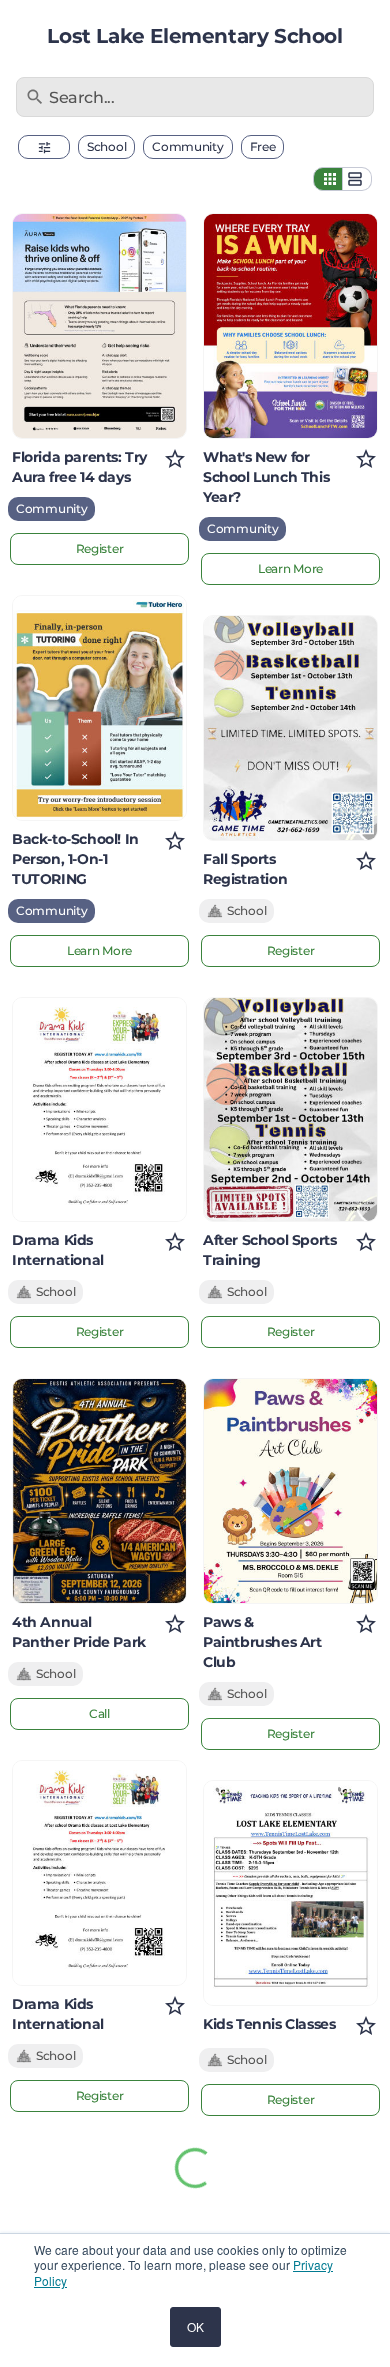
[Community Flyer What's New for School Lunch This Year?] (290, 326)
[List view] (357, 179)
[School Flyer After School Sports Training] (290, 1110)
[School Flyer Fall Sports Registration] (290, 728)
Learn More (99, 950)
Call (99, 1713)
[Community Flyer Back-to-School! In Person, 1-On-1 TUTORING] (99, 708)
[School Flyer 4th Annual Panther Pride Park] (99, 1491)
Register (100, 548)
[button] (44, 147)
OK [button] (195, 2326)
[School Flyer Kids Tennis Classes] (290, 1893)
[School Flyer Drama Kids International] (99, 1110)
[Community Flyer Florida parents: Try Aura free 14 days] (99, 326)
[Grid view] (328, 179)
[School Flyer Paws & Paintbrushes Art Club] (290, 1491)
